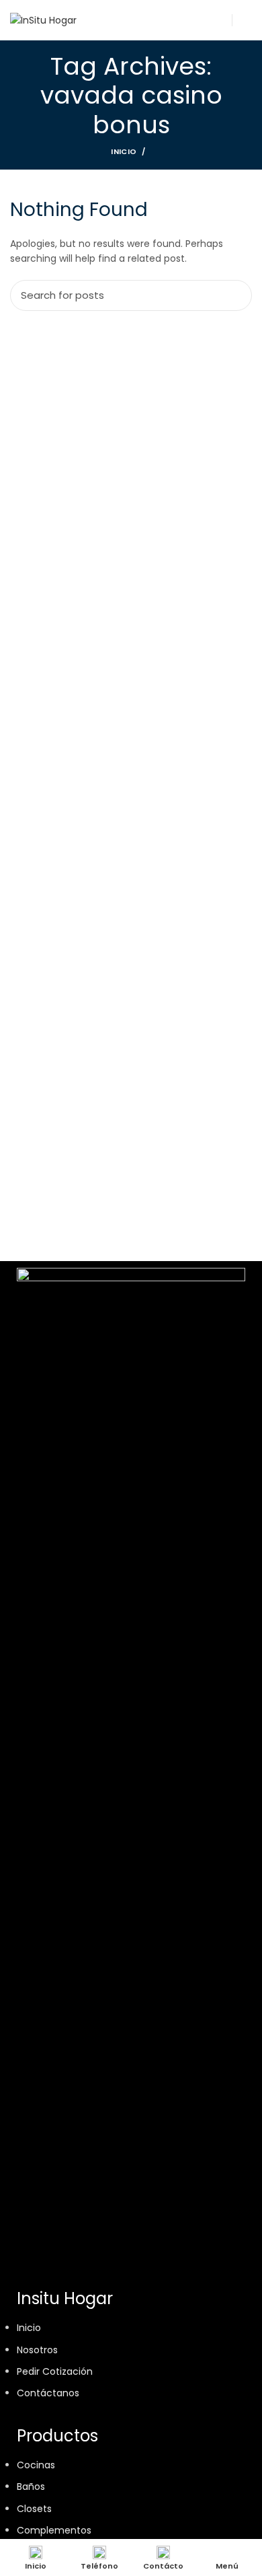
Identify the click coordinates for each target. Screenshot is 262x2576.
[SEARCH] (234, 295)
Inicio (124, 151)
